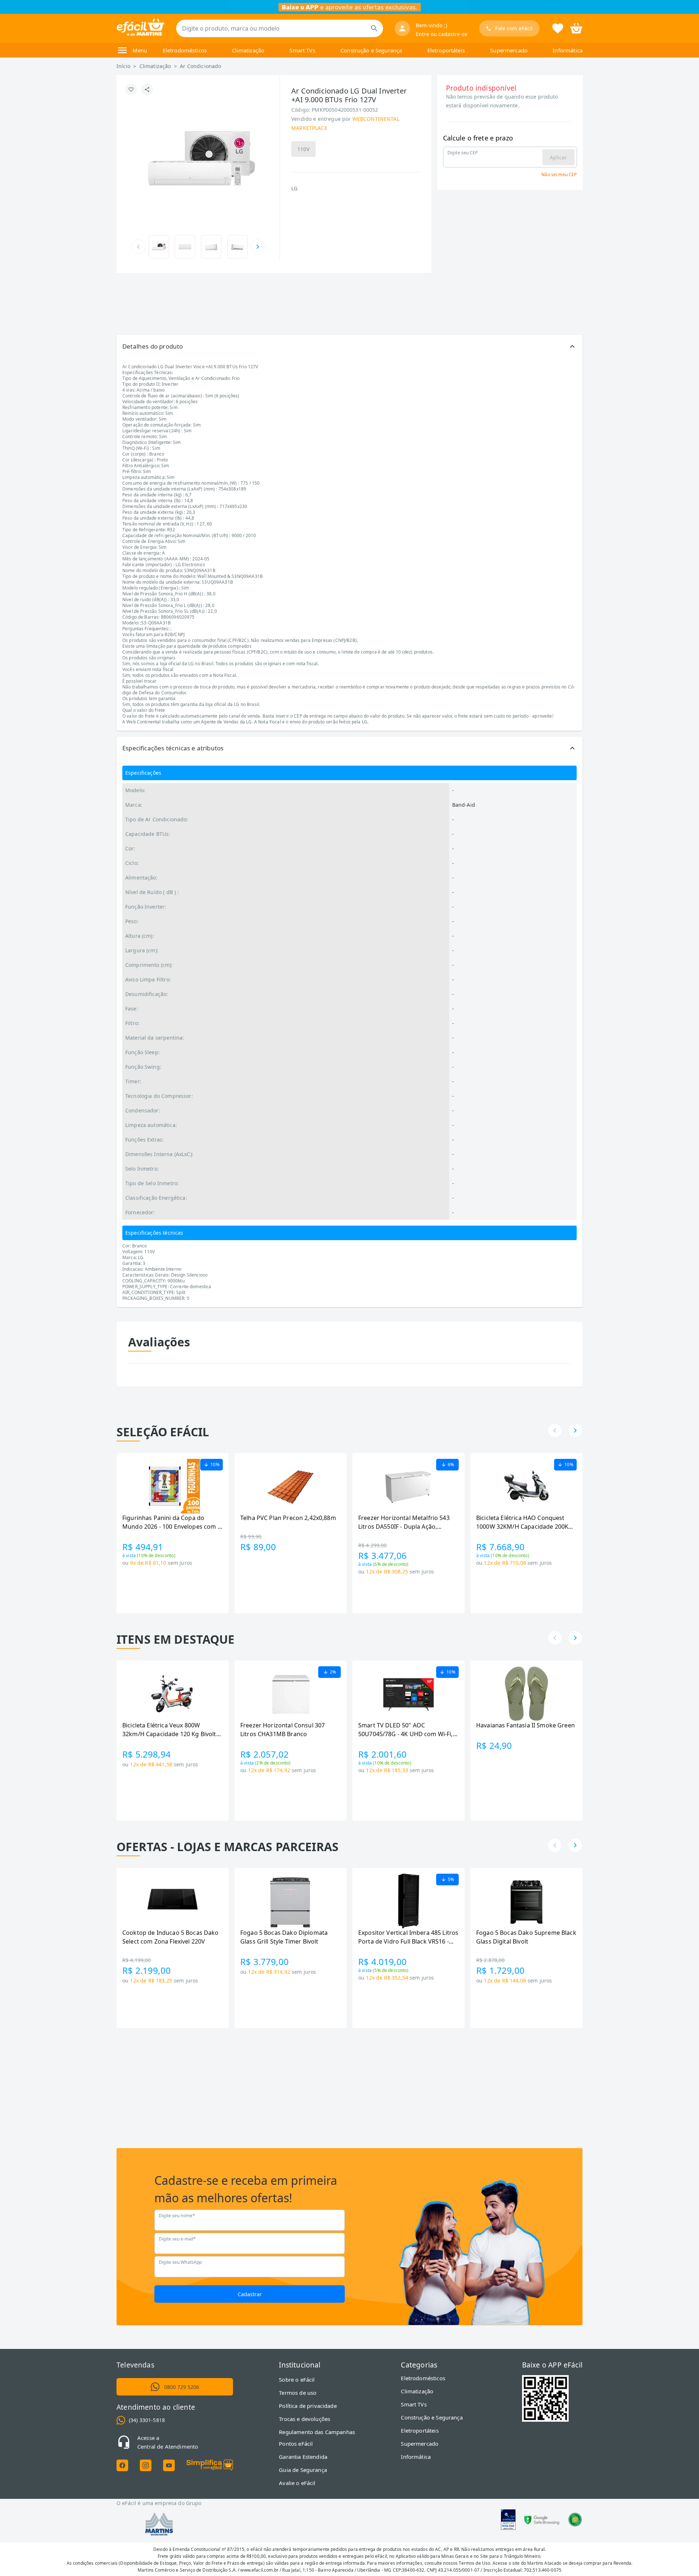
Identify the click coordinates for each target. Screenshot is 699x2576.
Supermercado (509, 50)
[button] (349, 346)
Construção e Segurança (371, 50)
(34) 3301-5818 (147, 2420)
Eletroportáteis (446, 50)
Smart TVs (302, 50)
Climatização (248, 50)
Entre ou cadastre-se (442, 34)
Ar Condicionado (200, 66)
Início (123, 66)
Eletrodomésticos (185, 50)
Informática (568, 50)
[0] (576, 28)
